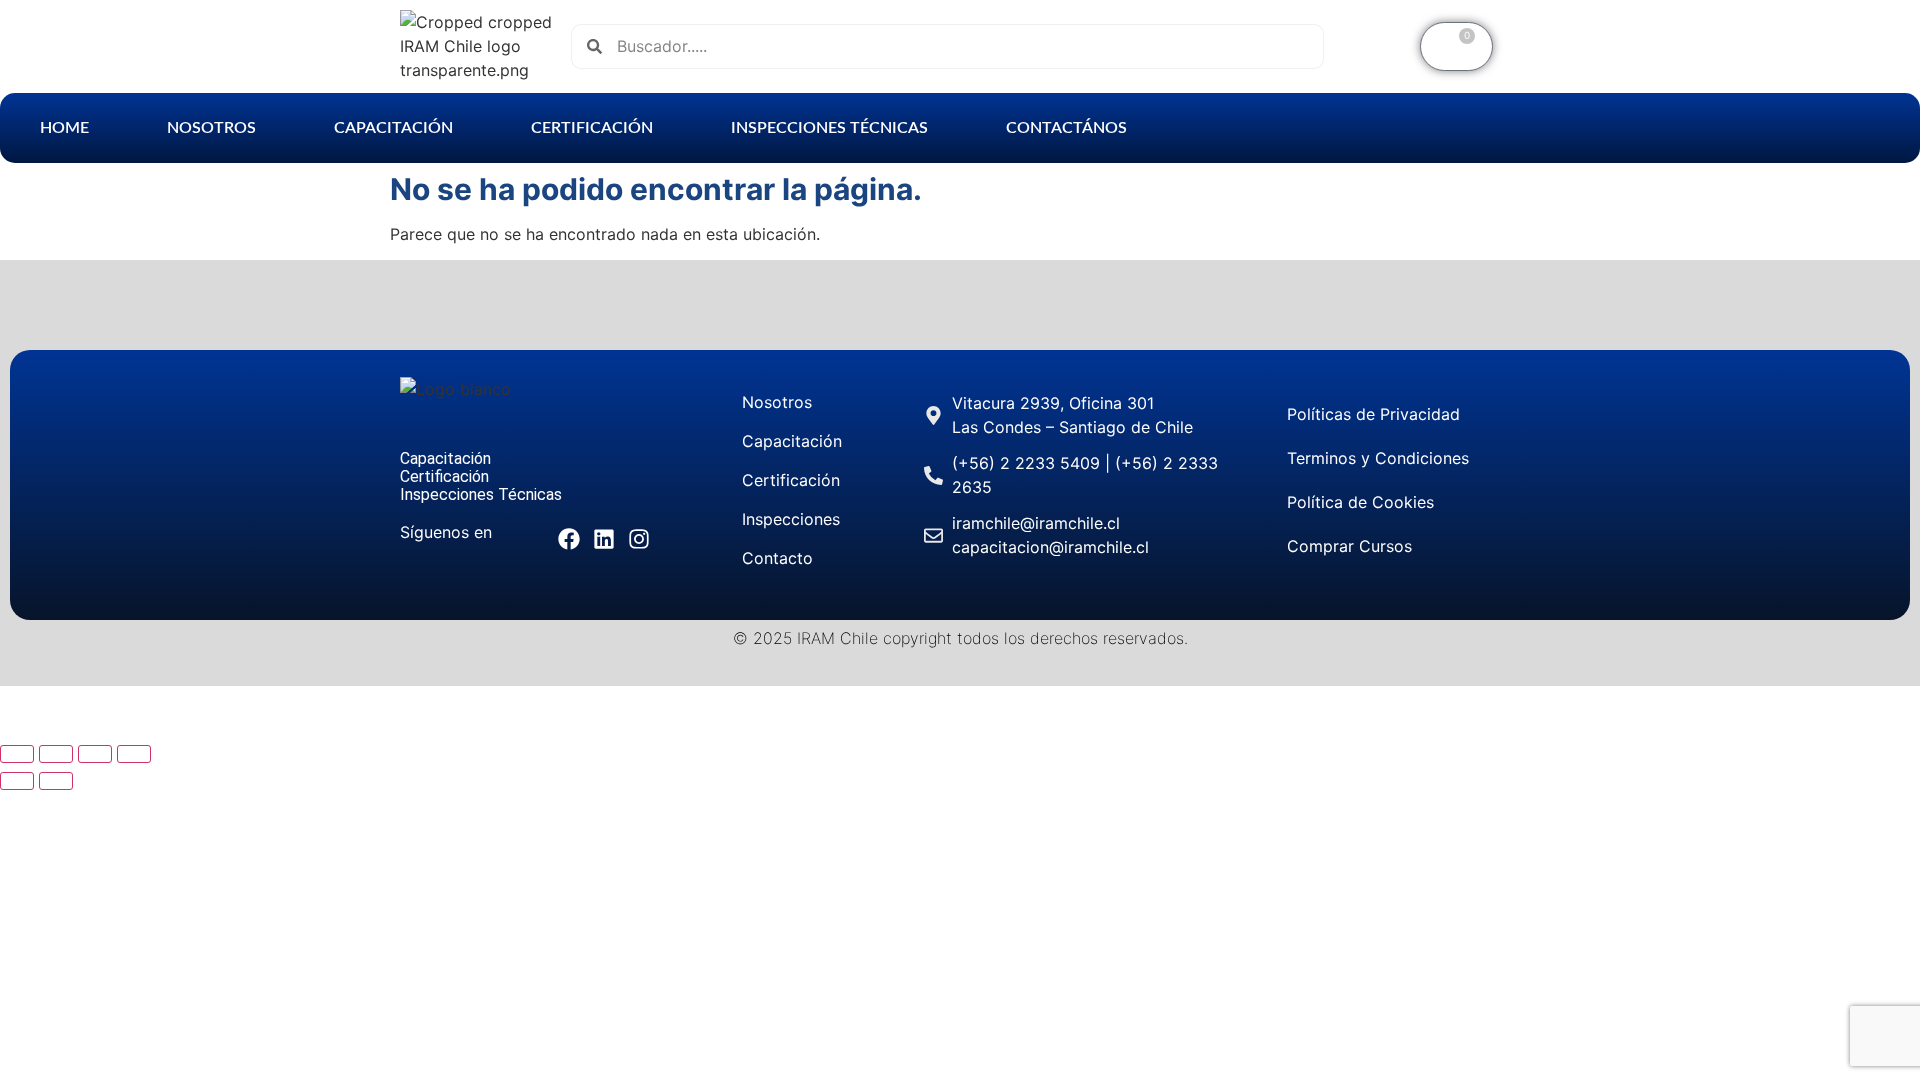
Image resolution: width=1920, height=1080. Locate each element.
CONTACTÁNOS (1066, 128)
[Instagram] (639, 538)
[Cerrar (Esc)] (134, 754)
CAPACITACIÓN (393, 128)
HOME (64, 128)
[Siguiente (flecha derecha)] (56, 781)
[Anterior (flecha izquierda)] (17, 781)
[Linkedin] (604, 538)
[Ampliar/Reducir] (17, 754)
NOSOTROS (211, 128)
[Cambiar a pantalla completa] (56, 754)
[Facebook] (568, 538)
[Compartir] (95, 754)
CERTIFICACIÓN (592, 128)
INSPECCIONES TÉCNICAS (829, 128)
